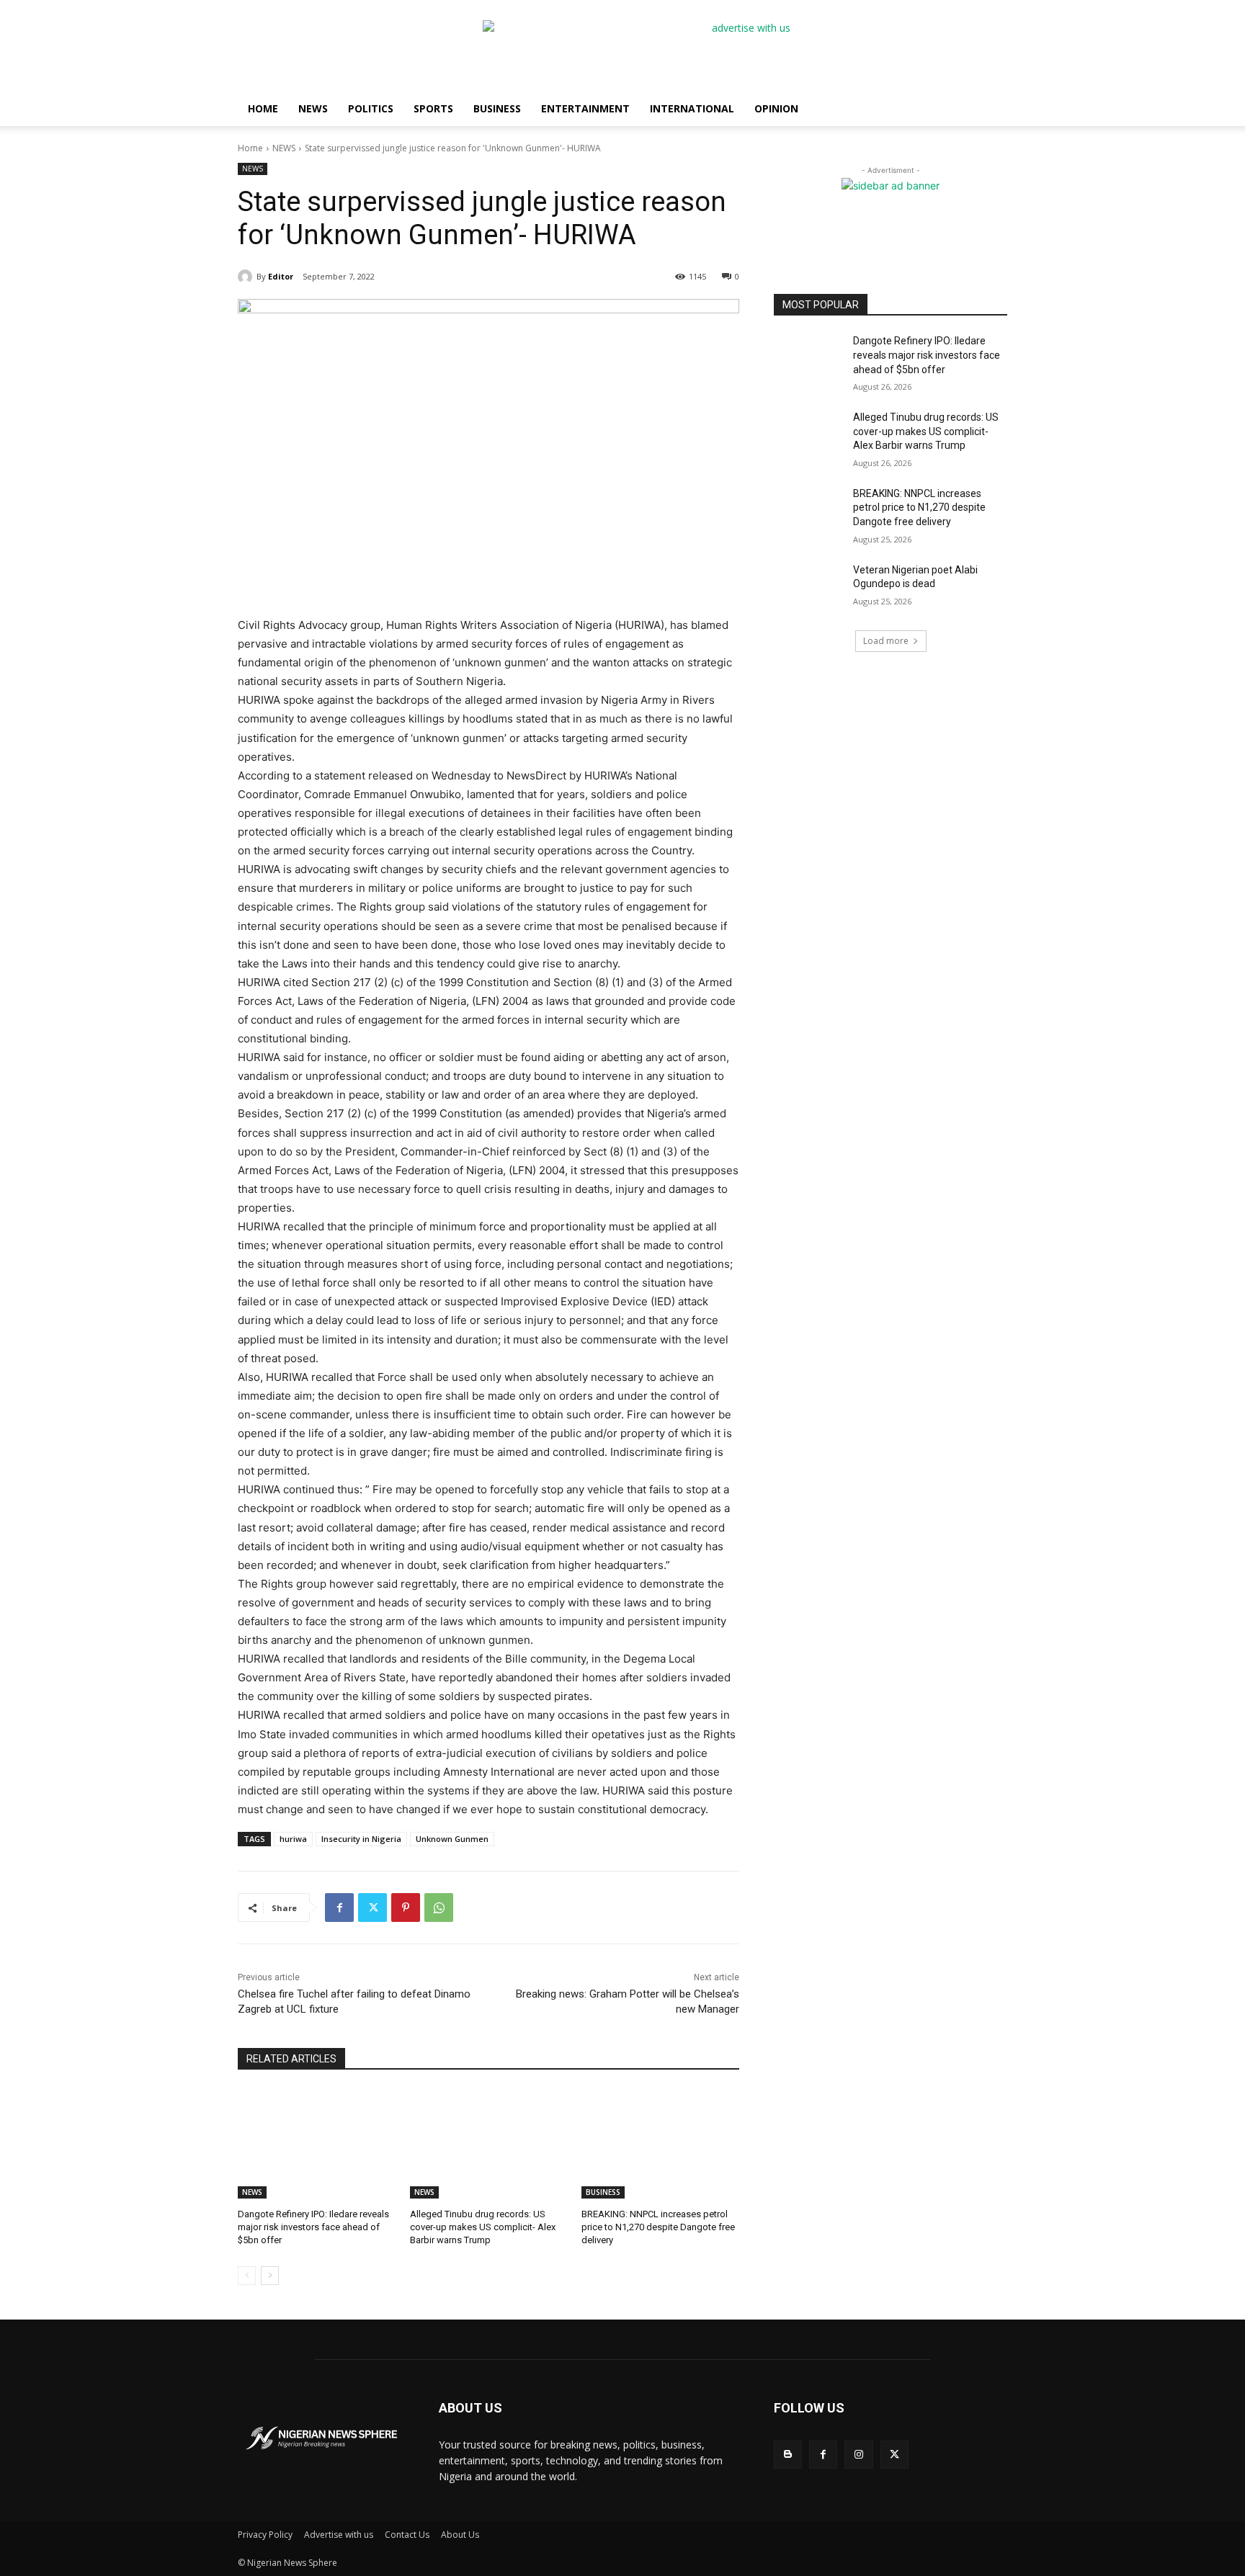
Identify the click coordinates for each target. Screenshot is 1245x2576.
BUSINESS (497, 108)
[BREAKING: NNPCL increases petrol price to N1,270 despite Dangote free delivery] (660, 2143)
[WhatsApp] (439, 1908)
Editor (281, 276)
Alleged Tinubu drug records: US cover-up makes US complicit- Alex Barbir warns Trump (483, 2227)
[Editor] (247, 277)
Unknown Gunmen (452, 1839)
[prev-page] (247, 2276)
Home (250, 148)
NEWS (313, 108)
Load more (886, 641)
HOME (263, 108)
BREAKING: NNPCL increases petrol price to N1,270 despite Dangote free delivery (658, 2227)
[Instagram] (858, 2455)
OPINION (776, 108)
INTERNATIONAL (692, 108)
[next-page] (270, 2276)
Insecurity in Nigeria (361, 1839)
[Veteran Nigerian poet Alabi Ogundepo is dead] (809, 588)
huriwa (293, 1839)
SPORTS (433, 108)
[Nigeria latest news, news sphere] (321, 2438)
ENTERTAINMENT (585, 108)
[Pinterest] (406, 1908)
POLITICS (371, 108)
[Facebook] (339, 1908)
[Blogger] (788, 2455)
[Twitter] (372, 1908)
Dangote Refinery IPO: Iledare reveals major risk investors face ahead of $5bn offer (313, 2227)
